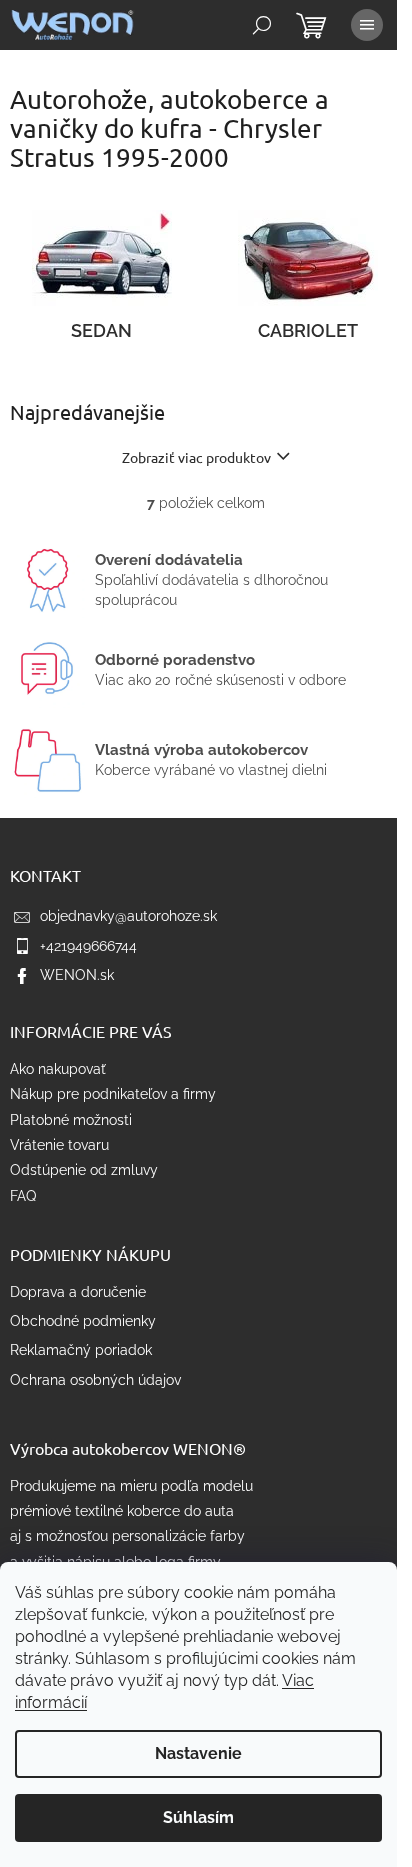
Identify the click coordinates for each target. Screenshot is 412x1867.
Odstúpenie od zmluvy (84, 1170)
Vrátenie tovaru (59, 1145)
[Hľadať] (262, 25)
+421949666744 (88, 946)
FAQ (23, 1196)
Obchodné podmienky (83, 1321)
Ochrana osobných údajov (95, 1380)
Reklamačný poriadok (81, 1350)
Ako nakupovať (58, 1069)
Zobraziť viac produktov (196, 457)
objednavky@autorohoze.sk (128, 916)
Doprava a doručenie (78, 1292)
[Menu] (367, 25)
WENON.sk (77, 975)
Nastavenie (198, 1753)
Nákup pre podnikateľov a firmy (113, 1094)
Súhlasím (198, 1817)
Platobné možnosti (71, 1120)
